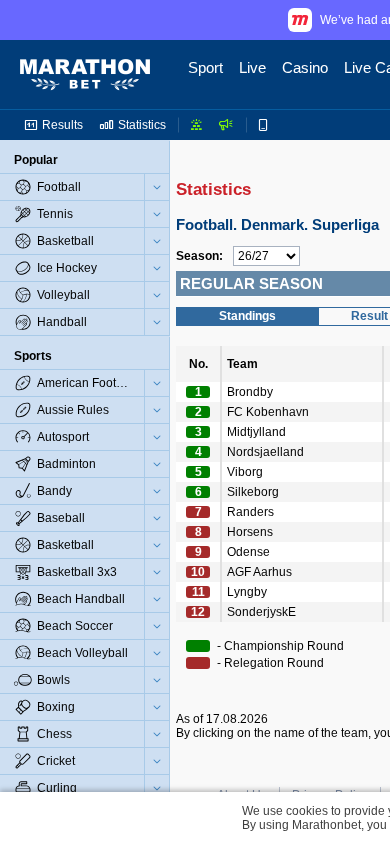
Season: (199, 256)
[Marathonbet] (85, 75)
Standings (247, 316)
